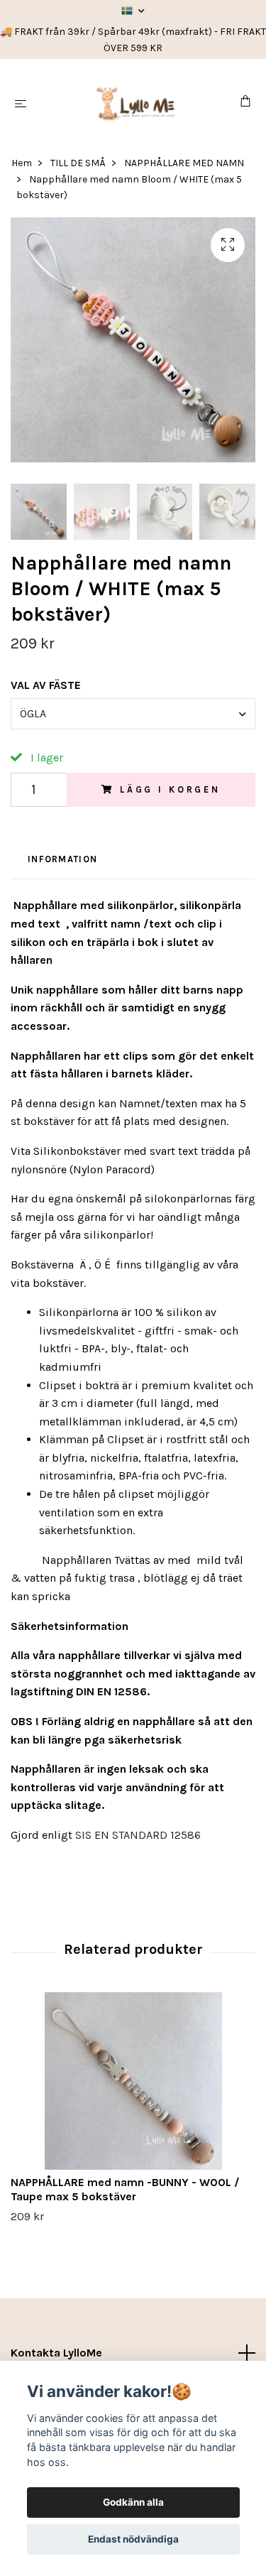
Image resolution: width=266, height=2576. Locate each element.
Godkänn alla (133, 2502)
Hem (22, 163)
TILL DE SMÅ (78, 163)
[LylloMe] (136, 103)
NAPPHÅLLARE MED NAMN (184, 163)
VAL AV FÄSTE (46, 685)
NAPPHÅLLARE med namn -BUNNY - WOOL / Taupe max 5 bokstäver (125, 2190)
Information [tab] (62, 859)
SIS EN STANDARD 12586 (138, 1835)
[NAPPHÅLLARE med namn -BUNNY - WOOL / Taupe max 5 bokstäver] (133, 2081)
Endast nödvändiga (133, 2539)
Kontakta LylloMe (56, 2353)
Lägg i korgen (170, 789)
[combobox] (133, 714)
